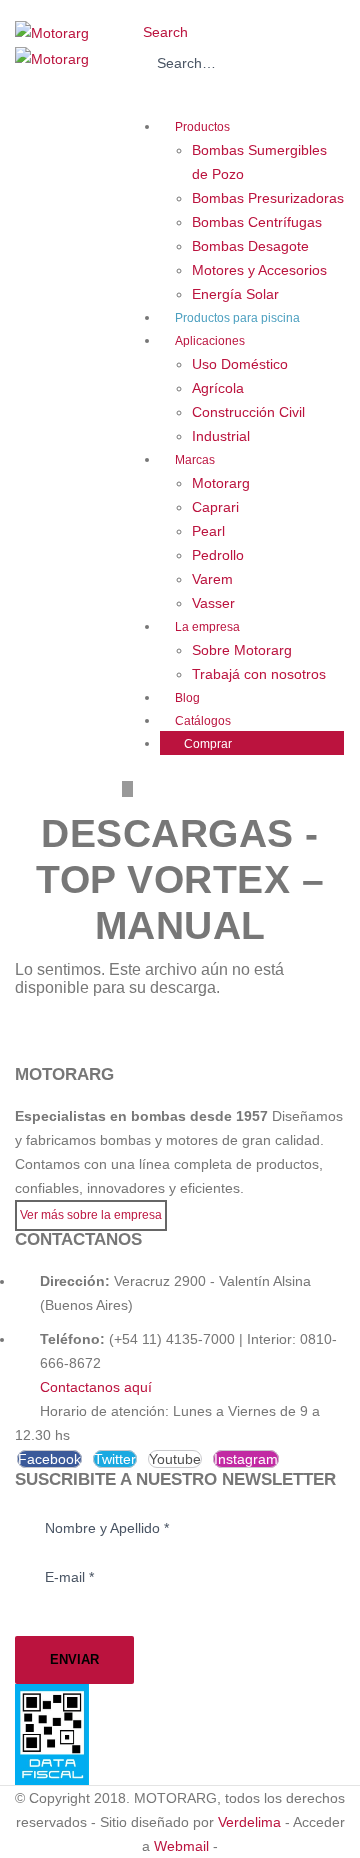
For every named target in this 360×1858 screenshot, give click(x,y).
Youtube (175, 1459)
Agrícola (218, 388)
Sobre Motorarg (242, 650)
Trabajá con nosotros (259, 674)
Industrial (221, 436)
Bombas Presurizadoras (268, 198)
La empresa (207, 627)
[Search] (138, 97)
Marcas (195, 460)
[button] (158, 32)
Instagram (246, 1459)
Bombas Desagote (250, 246)
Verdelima (249, 1822)
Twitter (115, 1459)
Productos (202, 127)
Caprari (215, 507)
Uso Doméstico (240, 364)
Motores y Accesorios (259, 270)
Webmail (181, 1846)
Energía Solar (235, 294)
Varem (212, 579)
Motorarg (221, 483)
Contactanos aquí (96, 1387)
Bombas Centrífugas (257, 222)
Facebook (49, 1459)
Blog (187, 698)
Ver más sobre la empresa (91, 1214)
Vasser (213, 603)
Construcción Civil (248, 412)
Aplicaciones (210, 341)
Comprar (208, 744)
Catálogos (203, 721)
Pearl (208, 531)
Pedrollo (218, 555)
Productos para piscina (237, 318)
